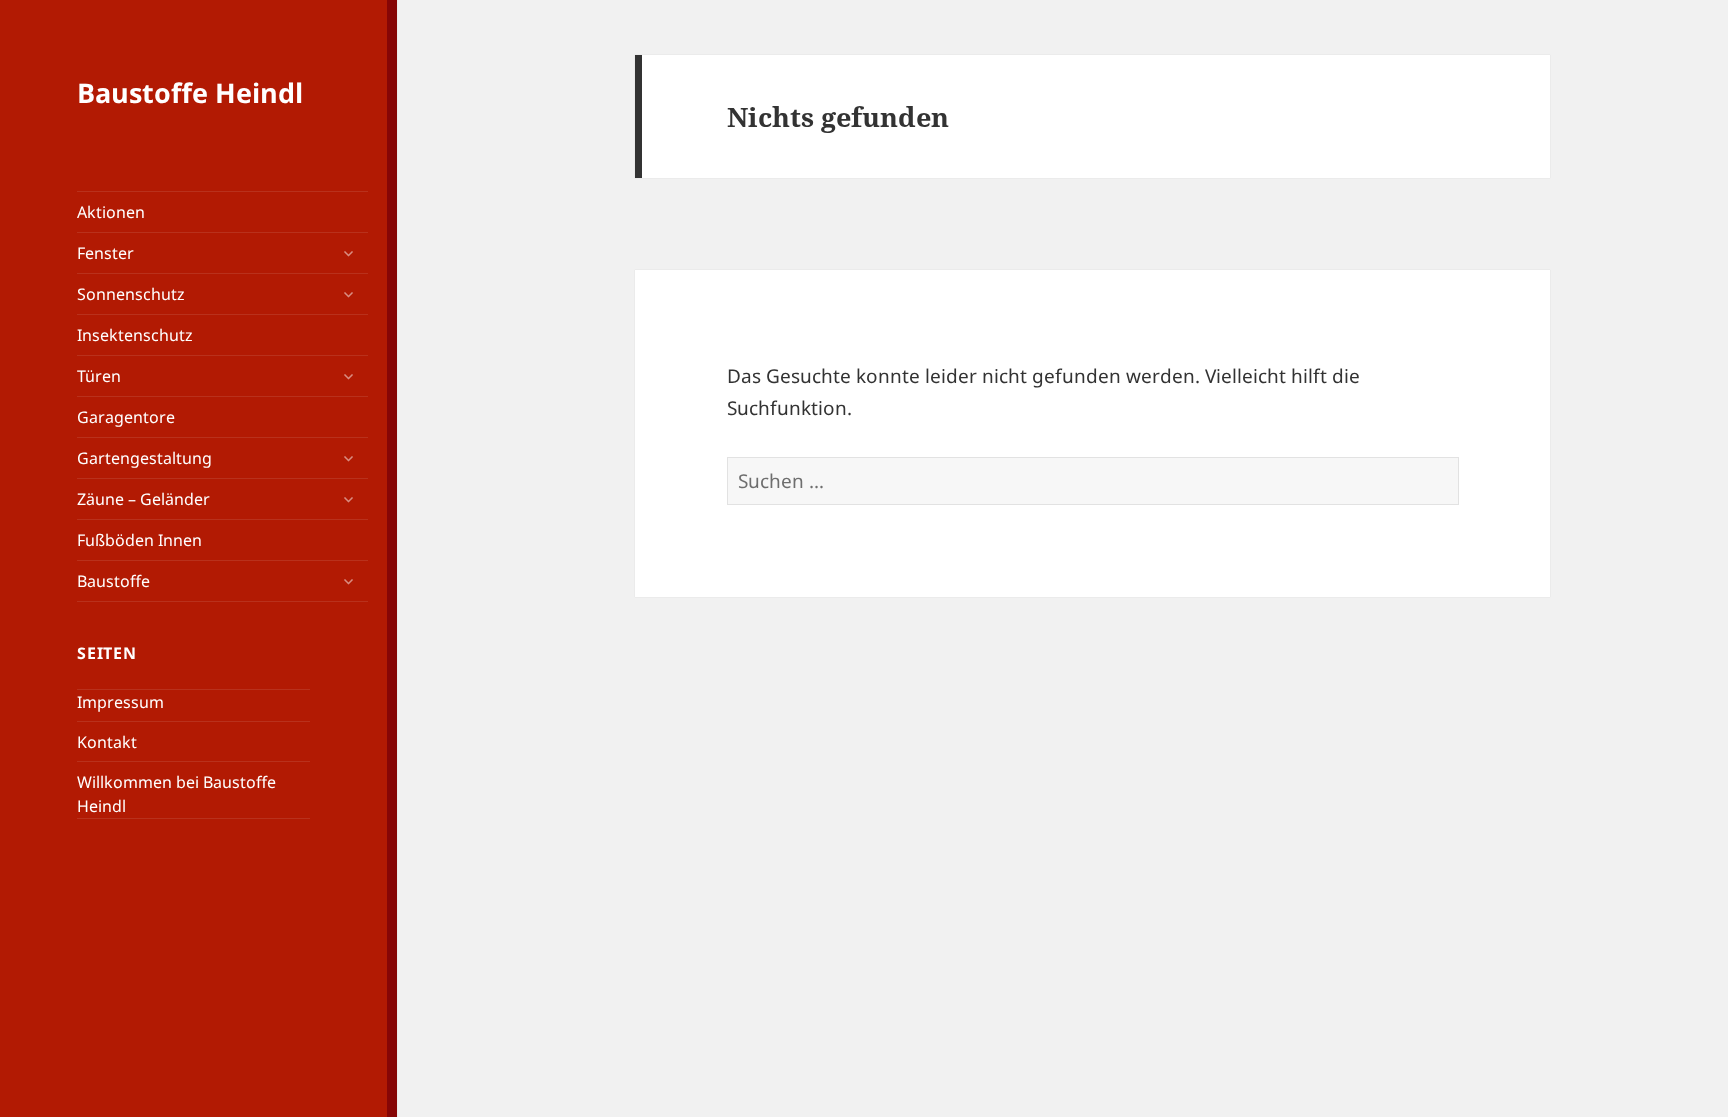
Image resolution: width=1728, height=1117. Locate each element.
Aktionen (111, 212)
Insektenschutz (135, 335)
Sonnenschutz (131, 294)
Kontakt (107, 742)
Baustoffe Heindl (190, 92)
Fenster (105, 253)
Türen (99, 376)
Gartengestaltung (144, 458)
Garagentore (126, 417)
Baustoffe (113, 581)
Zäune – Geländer (143, 499)
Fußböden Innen (139, 540)
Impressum (120, 702)
